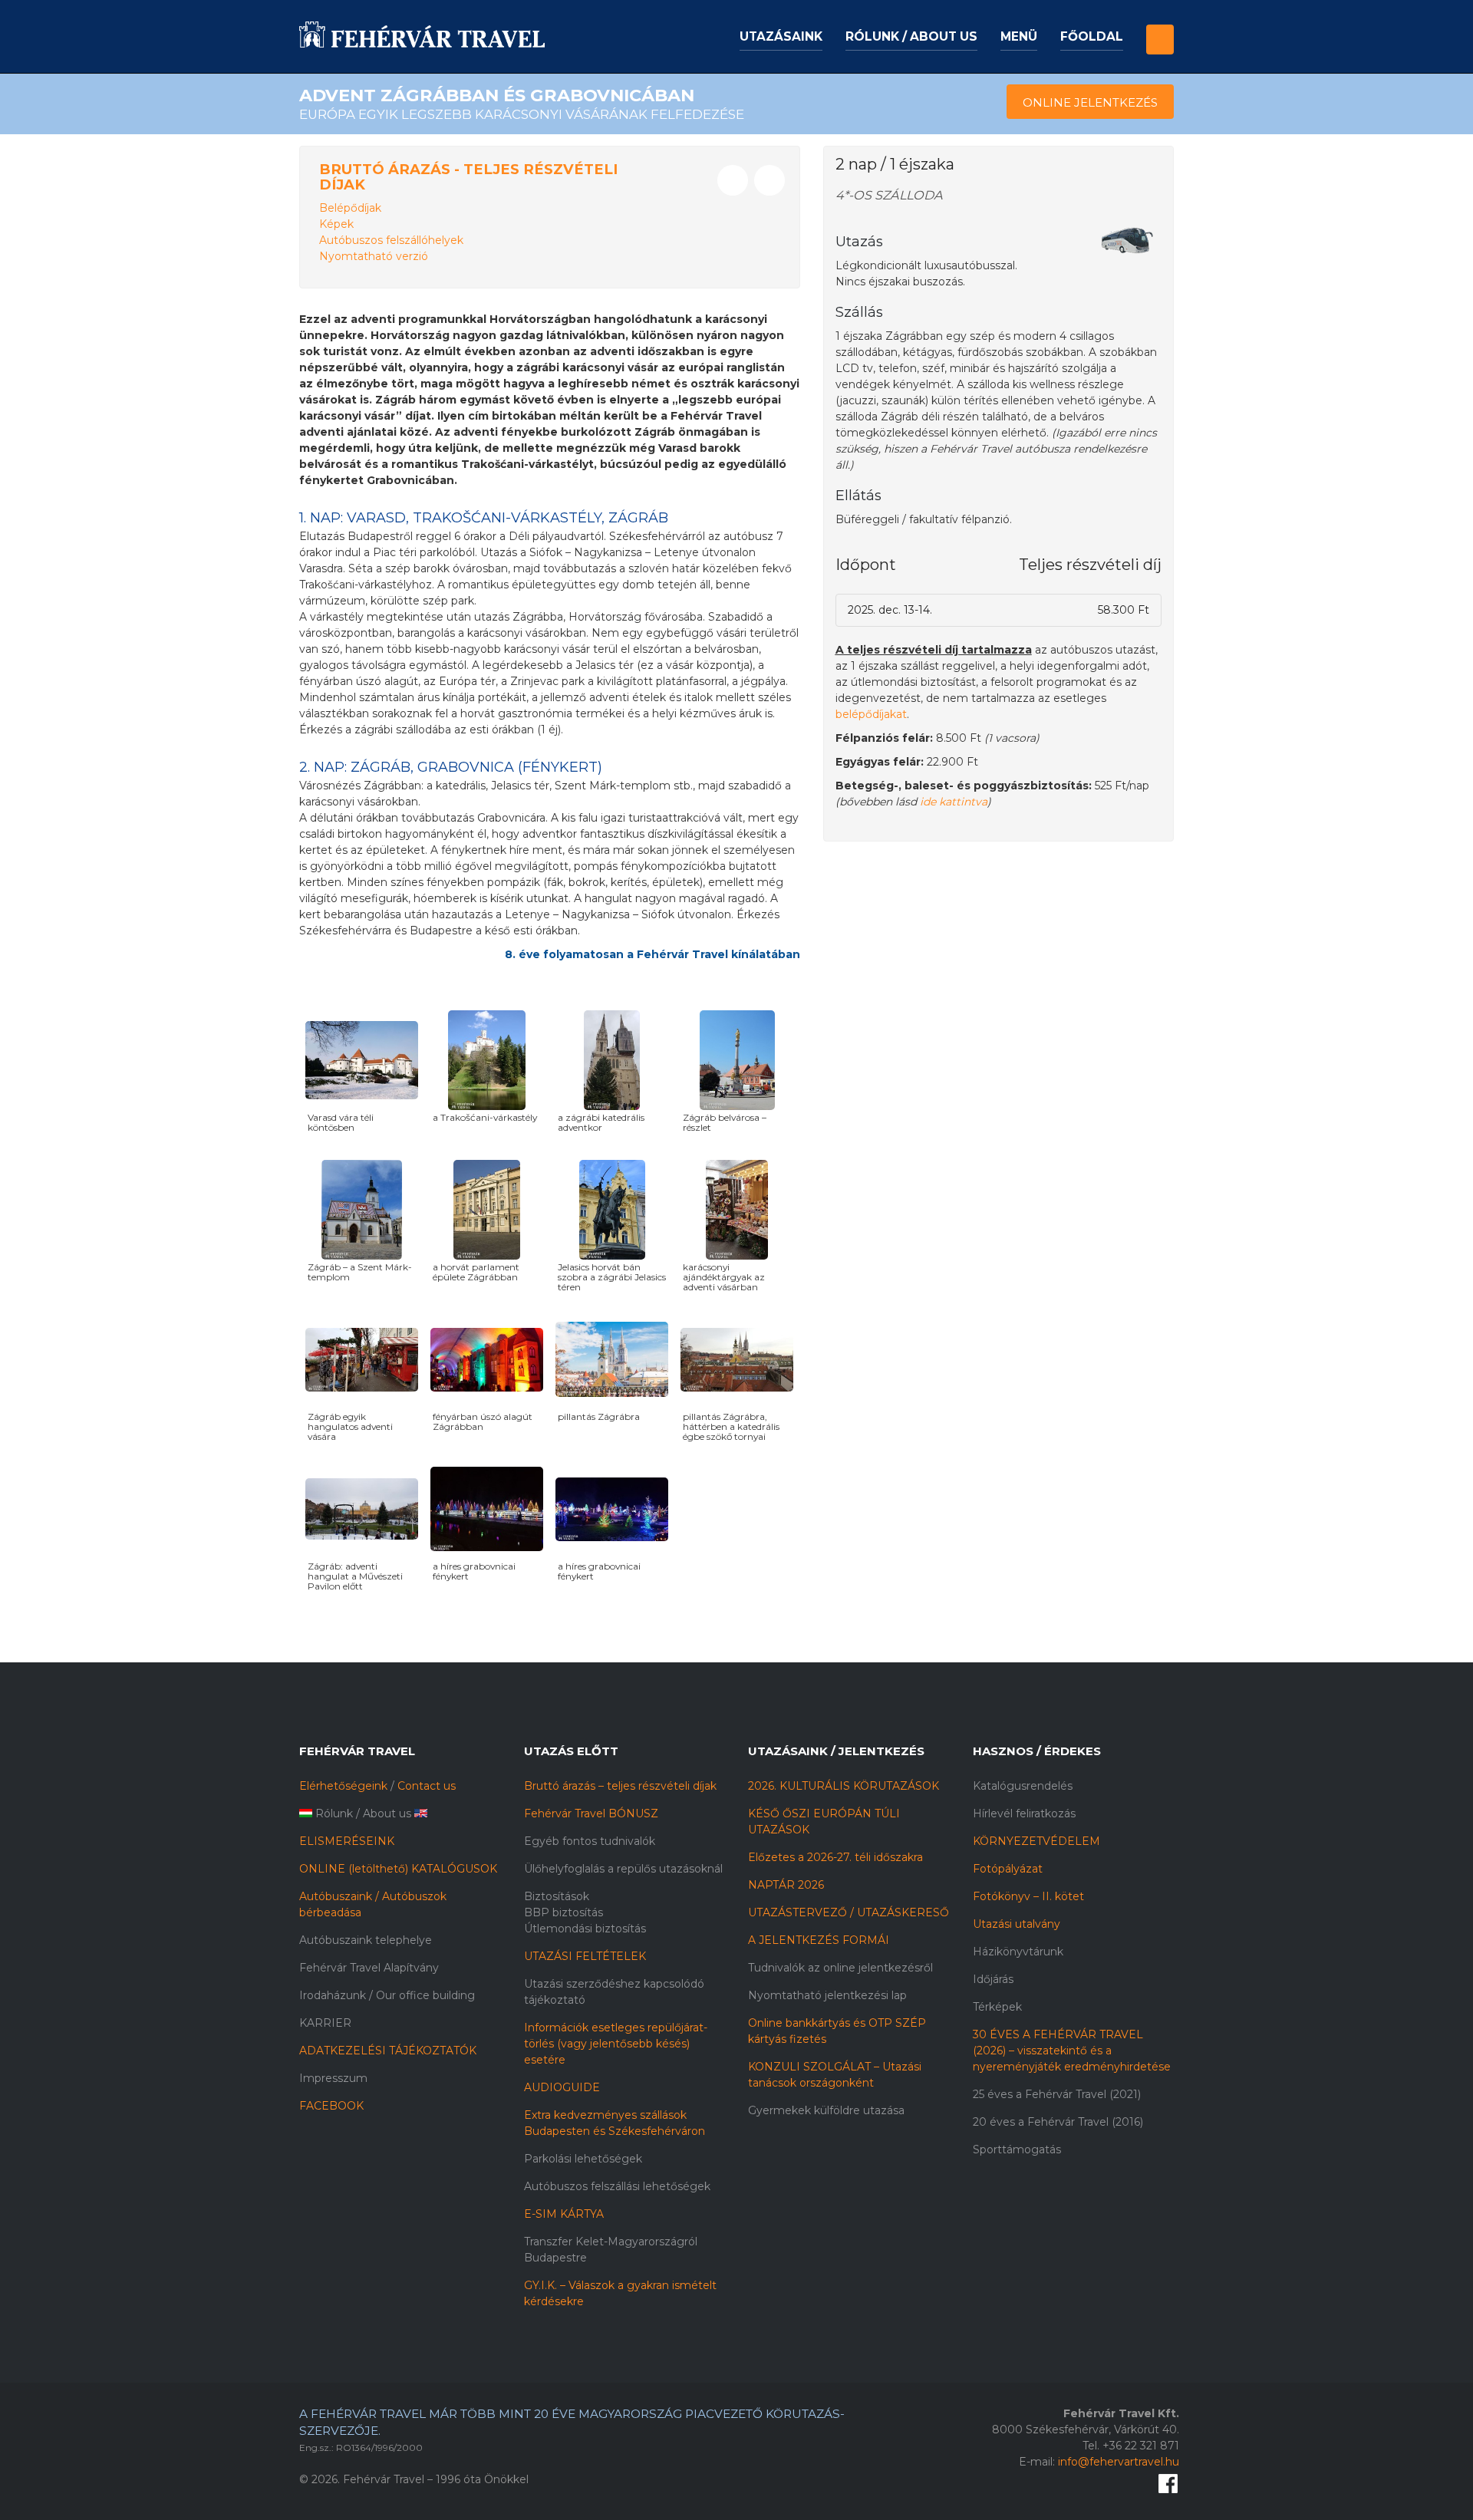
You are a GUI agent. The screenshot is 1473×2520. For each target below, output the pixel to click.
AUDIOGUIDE (562, 2087)
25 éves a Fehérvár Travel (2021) (1057, 2094)
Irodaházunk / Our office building (387, 1995)
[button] (1160, 26)
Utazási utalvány (1017, 1924)
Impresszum (333, 2078)
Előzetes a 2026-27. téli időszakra (835, 1857)
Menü (1019, 36)
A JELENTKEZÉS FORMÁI (819, 1940)
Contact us (427, 1786)
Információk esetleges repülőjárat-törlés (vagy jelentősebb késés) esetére (616, 2044)
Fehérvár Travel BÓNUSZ (591, 1813)
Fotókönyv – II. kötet (1028, 1896)
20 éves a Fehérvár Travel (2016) (1058, 2122)
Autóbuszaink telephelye (366, 1940)
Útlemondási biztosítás (585, 1929)
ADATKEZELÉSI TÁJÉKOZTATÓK (388, 2051)
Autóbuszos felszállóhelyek (391, 240)
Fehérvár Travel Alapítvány (369, 1968)
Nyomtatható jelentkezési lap (827, 1995)
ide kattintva (954, 802)
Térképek (997, 2007)
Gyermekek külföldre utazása (826, 2110)
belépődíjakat (871, 714)
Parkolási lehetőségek (583, 2159)
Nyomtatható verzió (374, 256)
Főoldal (1092, 36)
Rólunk (334, 1813)
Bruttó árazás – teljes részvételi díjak (620, 1786)
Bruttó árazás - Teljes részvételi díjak (468, 177)
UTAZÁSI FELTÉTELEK (585, 1956)
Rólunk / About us (911, 36)
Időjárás (993, 1979)
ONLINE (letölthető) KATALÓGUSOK (398, 1869)
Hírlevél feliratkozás (1024, 1813)
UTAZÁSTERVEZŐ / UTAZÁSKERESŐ (849, 1912)
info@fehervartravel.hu (1119, 2462)
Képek (336, 224)
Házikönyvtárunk (1018, 1952)
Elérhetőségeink (343, 1786)
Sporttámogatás (1017, 2149)
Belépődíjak (350, 208)
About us (387, 1813)
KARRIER (325, 2023)
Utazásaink (781, 36)
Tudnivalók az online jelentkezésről (840, 1968)
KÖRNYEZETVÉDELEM (1036, 1841)
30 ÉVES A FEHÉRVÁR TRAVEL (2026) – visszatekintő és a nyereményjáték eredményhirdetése (1072, 2051)
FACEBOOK (331, 2106)
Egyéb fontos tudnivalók (590, 1841)
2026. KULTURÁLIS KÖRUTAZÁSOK (844, 1786)
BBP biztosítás (563, 1912)
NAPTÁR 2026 (786, 1885)
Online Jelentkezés (1090, 102)
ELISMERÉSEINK (347, 1841)
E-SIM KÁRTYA (564, 2214)
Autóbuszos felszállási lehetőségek (617, 2186)
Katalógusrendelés (1023, 1786)
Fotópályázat (1008, 1869)
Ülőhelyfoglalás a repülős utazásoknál (623, 1869)
